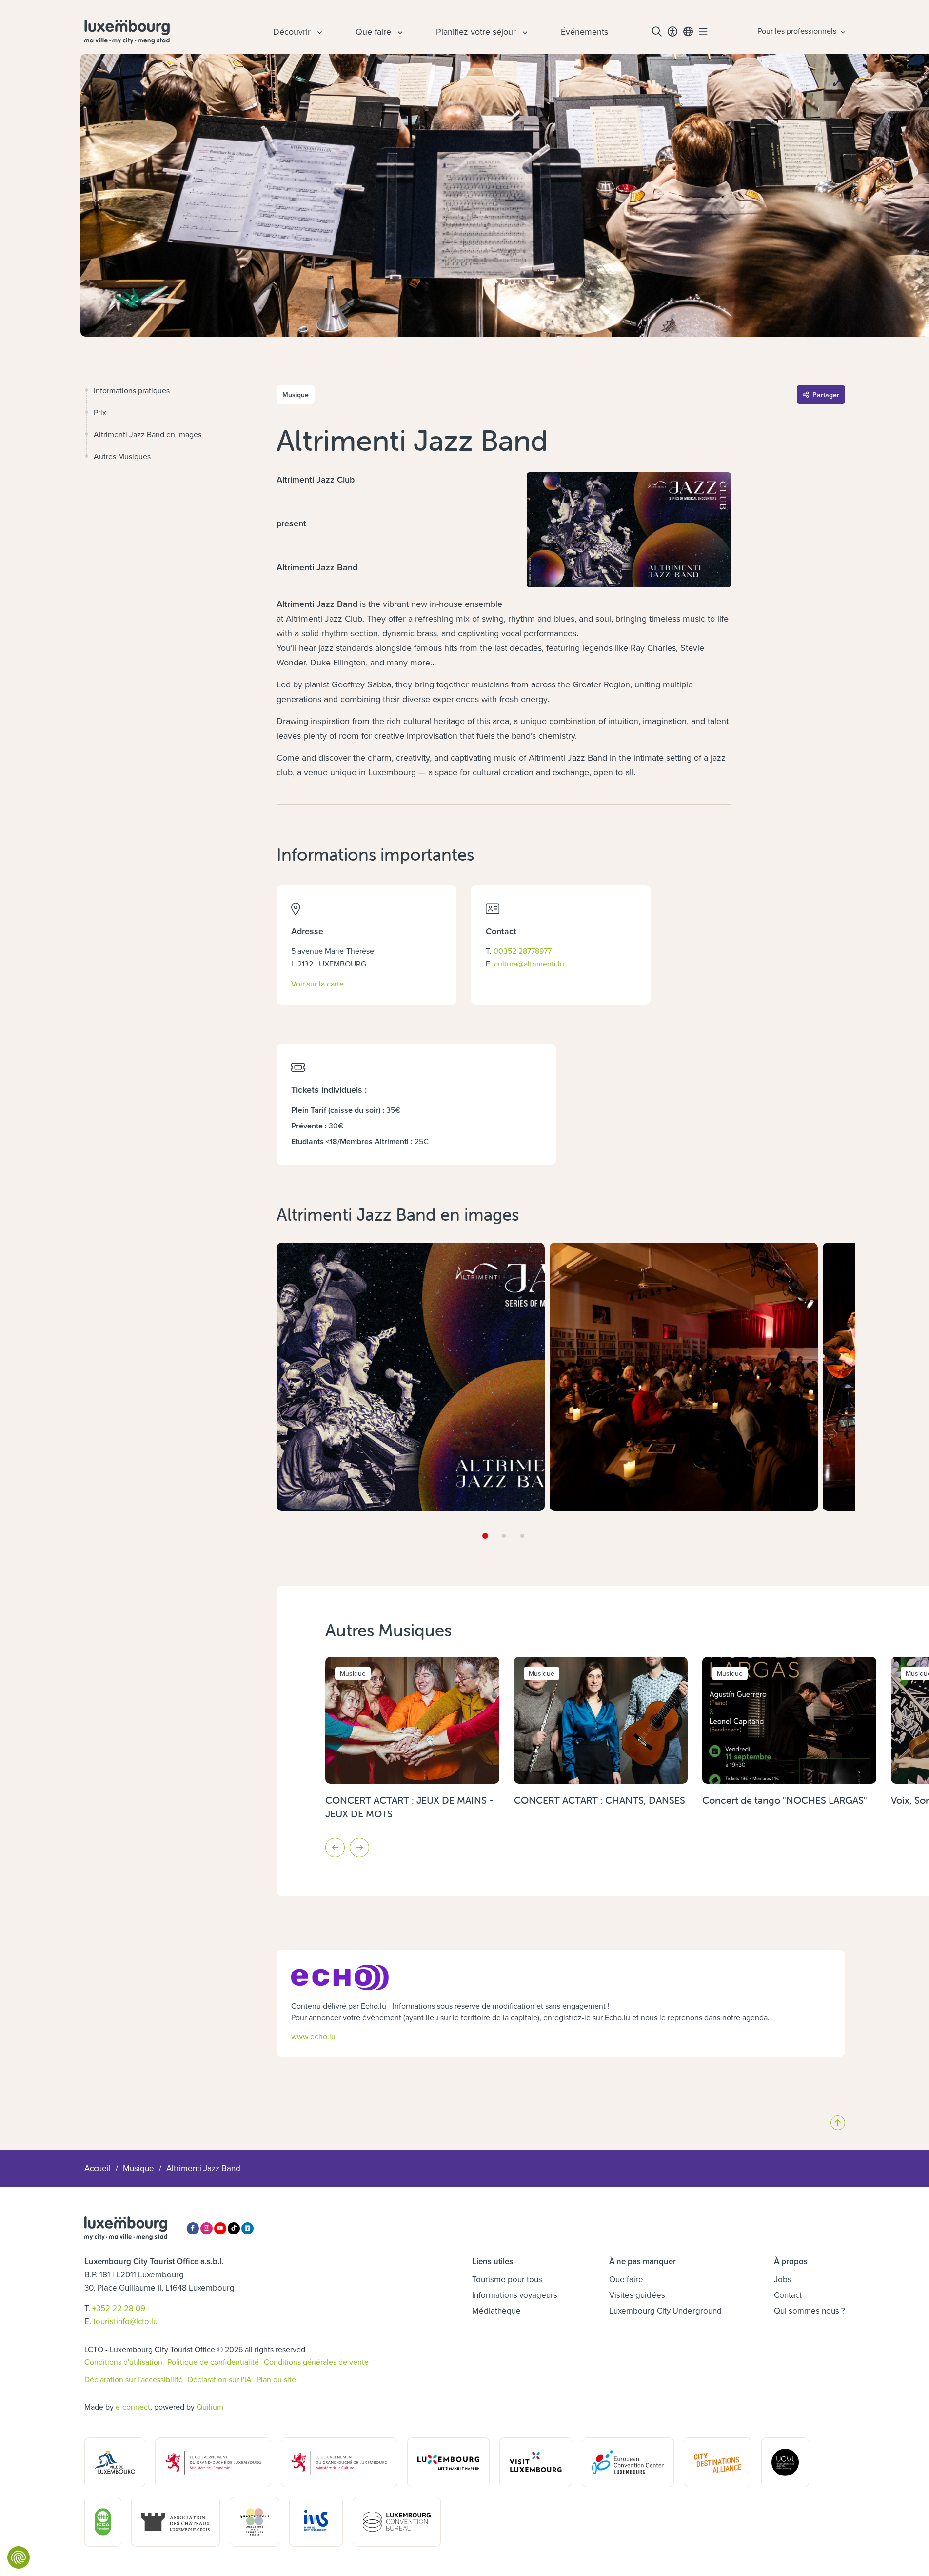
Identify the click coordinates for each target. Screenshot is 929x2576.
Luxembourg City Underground (665, 2311)
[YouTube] (220, 2228)
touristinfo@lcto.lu (125, 2321)
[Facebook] (193, 2228)
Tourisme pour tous (507, 2279)
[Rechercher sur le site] (657, 32)
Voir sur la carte (317, 983)
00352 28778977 (523, 951)
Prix (100, 412)
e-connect (133, 2407)
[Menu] (703, 32)
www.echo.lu (313, 2036)
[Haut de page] (838, 2123)
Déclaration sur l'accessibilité (134, 2379)
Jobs (783, 2279)
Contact (788, 2295)
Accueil (98, 2168)
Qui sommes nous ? (810, 2311)
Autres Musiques (122, 456)
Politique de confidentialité (213, 2362)
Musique (138, 2168)
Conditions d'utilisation (123, 2362)
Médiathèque (496, 2311)
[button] (485, 1536)
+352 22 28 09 (119, 2308)
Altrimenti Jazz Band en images (148, 434)
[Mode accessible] (672, 32)
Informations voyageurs (515, 2295)
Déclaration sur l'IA (220, 2379)
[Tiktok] (234, 2228)
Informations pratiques (132, 390)
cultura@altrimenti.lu (529, 964)
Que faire (626, 2279)
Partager (826, 395)
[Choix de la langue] (688, 32)
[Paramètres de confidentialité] (19, 2557)
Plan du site (276, 2379)
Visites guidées (637, 2295)
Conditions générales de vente (316, 2362)
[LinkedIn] (247, 2228)
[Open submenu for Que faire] (399, 32)
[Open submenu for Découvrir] (318, 32)
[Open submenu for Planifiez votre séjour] (524, 32)
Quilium (210, 2407)
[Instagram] (207, 2228)
